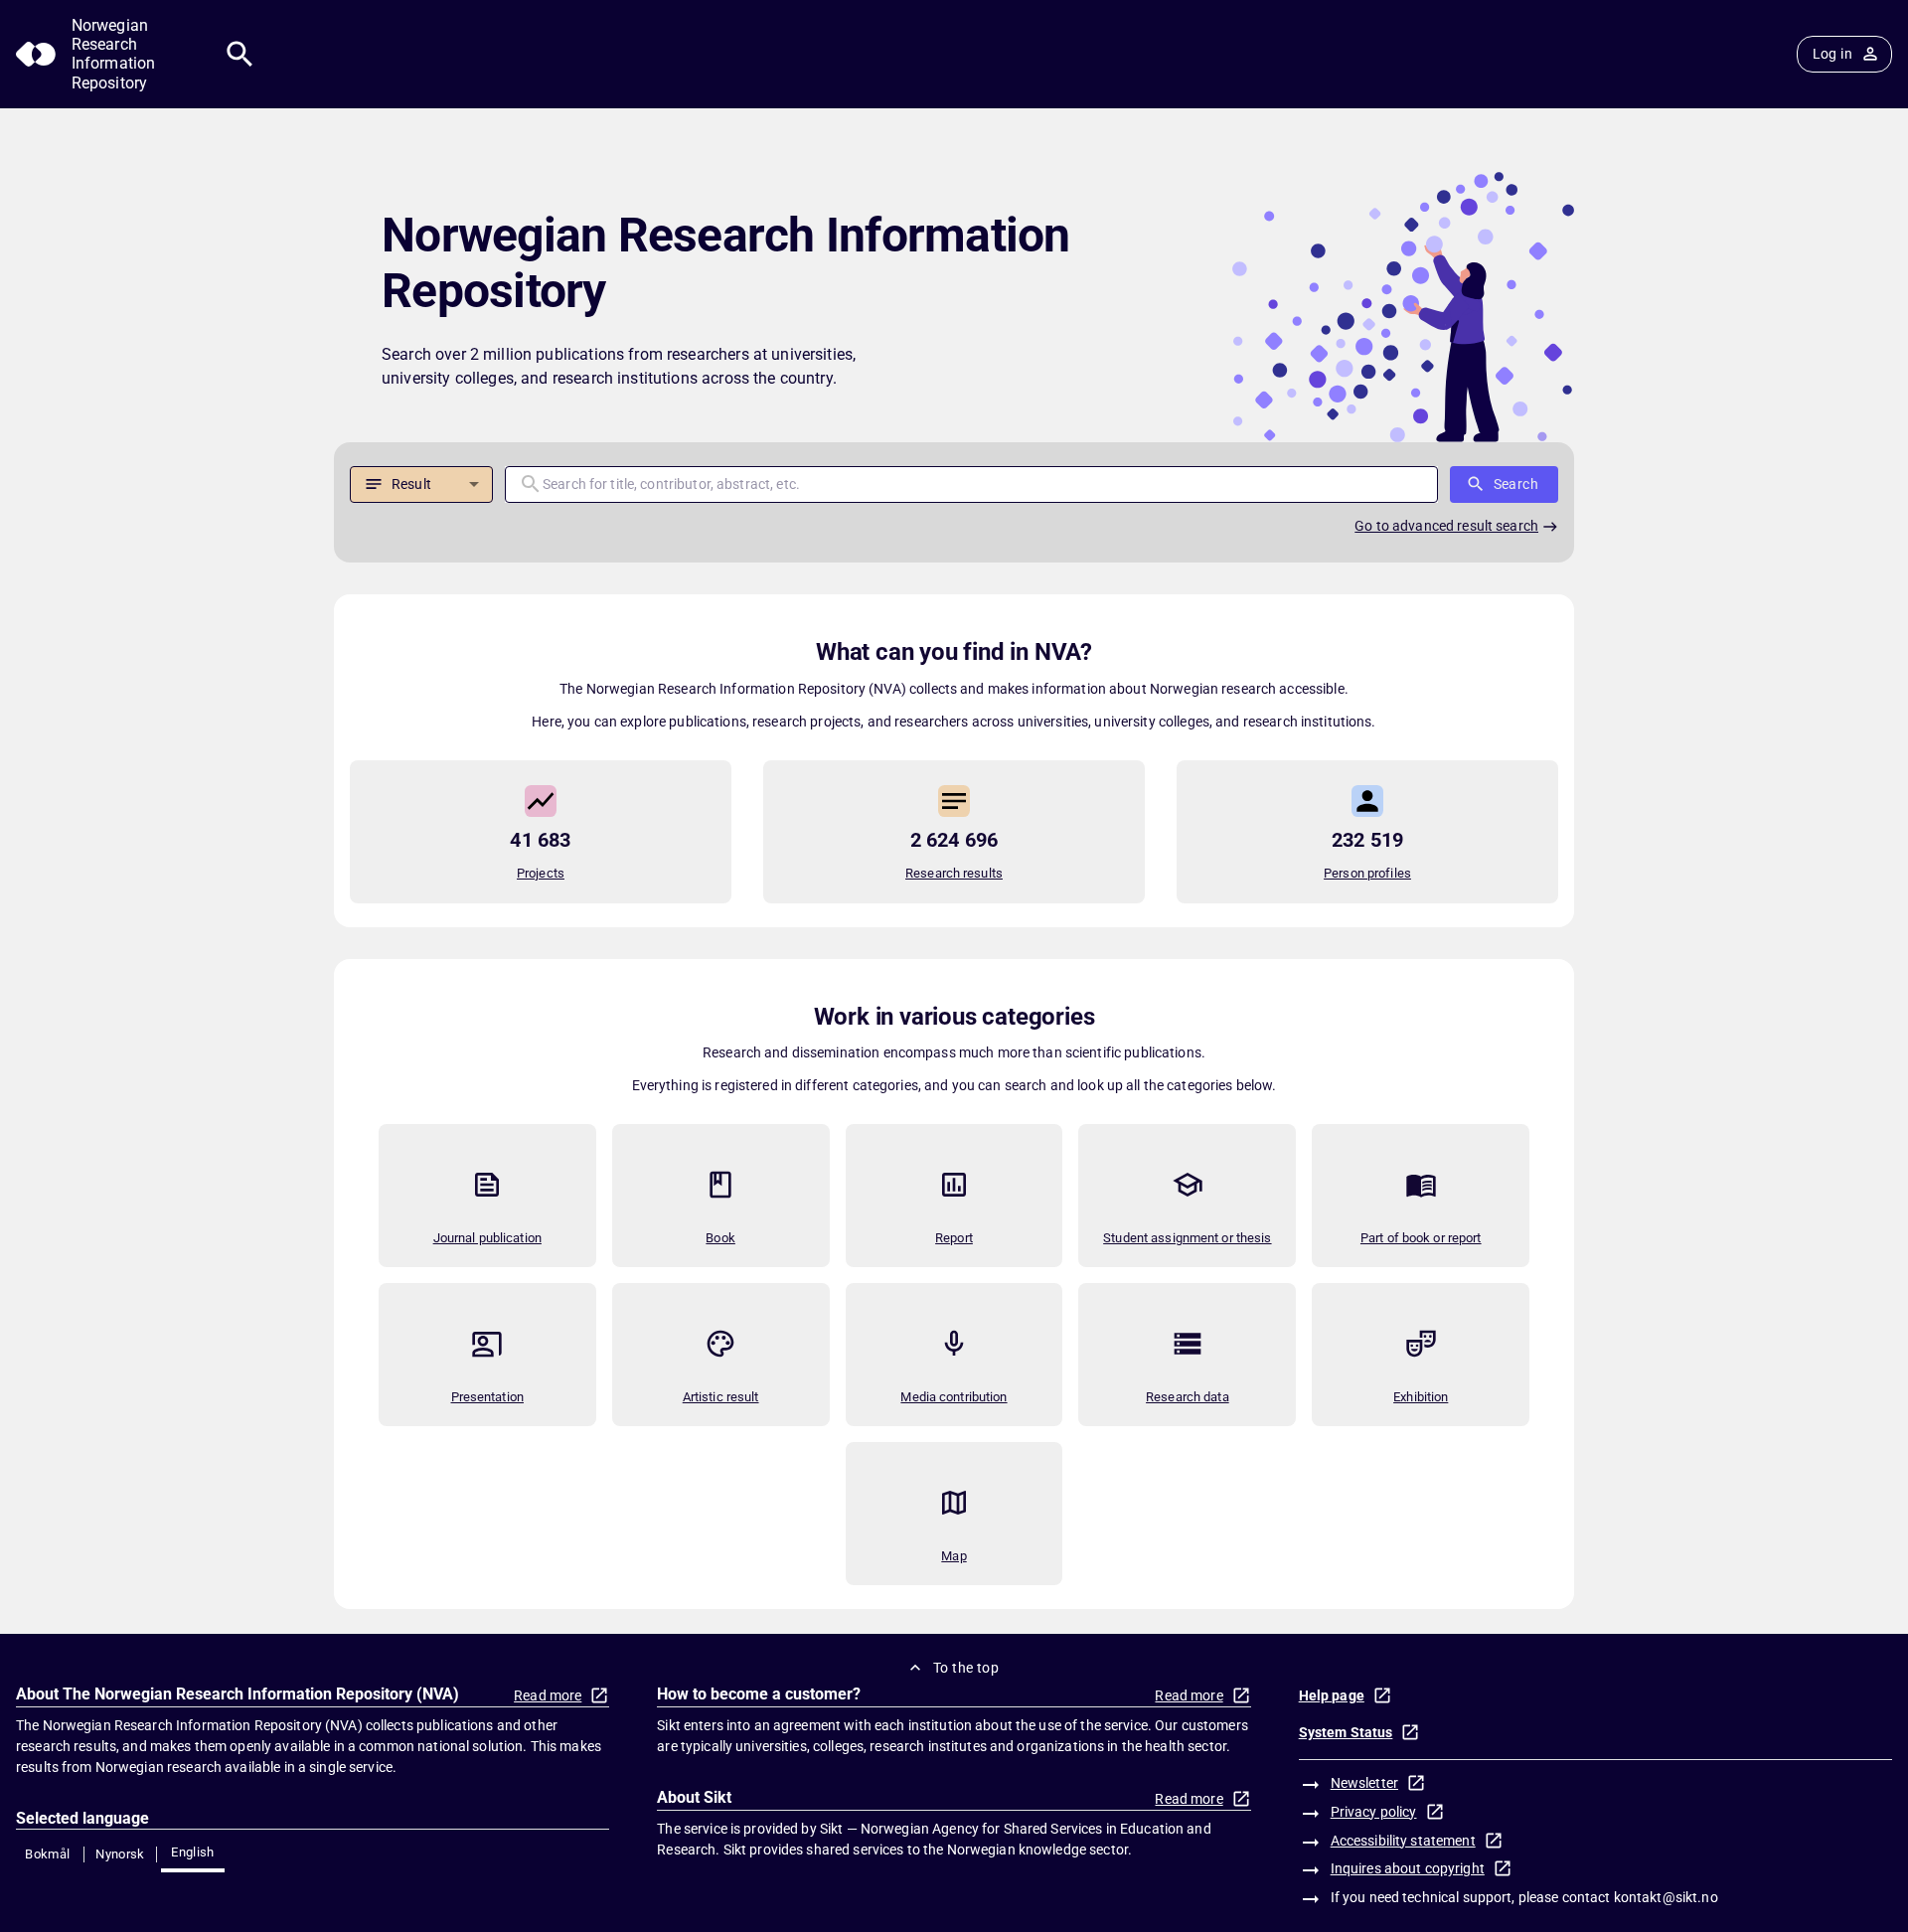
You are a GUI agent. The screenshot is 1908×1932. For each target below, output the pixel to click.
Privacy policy (1374, 1812)
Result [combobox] (411, 484)
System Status (1346, 1732)
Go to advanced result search (1446, 526)
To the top (966, 1668)
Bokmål (47, 1854)
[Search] (240, 54)
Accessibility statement (1403, 1841)
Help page (1332, 1695)
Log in (1832, 54)
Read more (548, 1695)
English (193, 1852)
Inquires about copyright (1408, 1868)
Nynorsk (120, 1854)
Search (1516, 484)
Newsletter (1364, 1783)
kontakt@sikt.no (1666, 1897)
